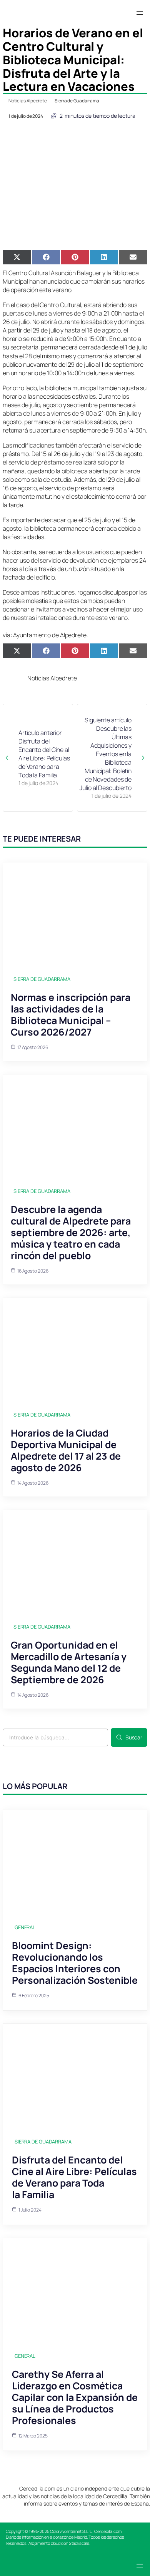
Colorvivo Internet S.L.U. (72, 2531)
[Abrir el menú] (140, 13)
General (25, 1927)
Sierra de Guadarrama (77, 101)
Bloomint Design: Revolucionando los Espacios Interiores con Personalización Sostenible (75, 1963)
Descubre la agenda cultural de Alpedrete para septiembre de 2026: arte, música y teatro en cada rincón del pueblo (71, 1232)
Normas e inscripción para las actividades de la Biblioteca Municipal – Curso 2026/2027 (71, 1015)
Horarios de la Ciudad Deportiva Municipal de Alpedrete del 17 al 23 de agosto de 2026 (66, 1450)
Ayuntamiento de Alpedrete (50, 635)
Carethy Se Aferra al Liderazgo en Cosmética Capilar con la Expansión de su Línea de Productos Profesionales (75, 2397)
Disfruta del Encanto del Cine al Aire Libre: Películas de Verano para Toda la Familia (74, 2177)
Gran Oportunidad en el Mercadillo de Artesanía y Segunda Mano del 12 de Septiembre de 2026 (69, 1662)
